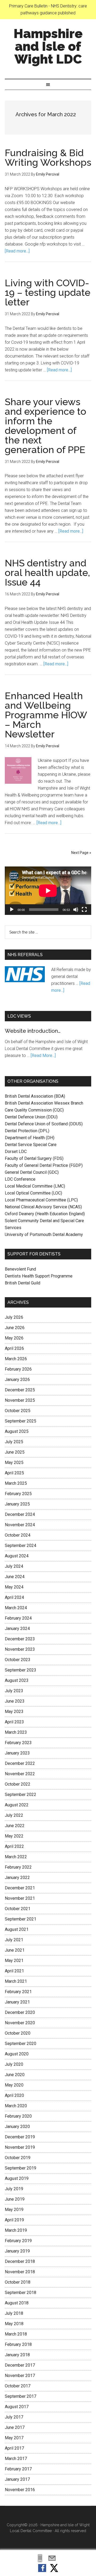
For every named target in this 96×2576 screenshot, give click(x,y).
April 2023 (14, 1722)
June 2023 (15, 1701)
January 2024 (17, 1629)
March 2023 (16, 1732)
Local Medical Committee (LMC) (35, 1186)
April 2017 (14, 2448)
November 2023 (20, 1649)
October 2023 (18, 1660)
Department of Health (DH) (30, 1138)
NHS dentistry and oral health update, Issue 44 (47, 573)
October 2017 (18, 2386)
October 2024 (18, 1535)
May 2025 (14, 1463)
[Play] (12, 910)
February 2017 (18, 2469)
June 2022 (15, 1826)
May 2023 (14, 1712)
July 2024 (14, 1566)
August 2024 (17, 1556)
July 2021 (14, 1940)
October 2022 (18, 1784)
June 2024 (15, 1577)
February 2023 (18, 1743)
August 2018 (17, 2303)
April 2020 (14, 2095)
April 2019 (14, 2220)
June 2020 (15, 2075)
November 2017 (20, 2376)
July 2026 (14, 1317)
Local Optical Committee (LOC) (33, 1193)
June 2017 (15, 2427)
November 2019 (20, 2147)
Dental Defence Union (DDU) (31, 1117)
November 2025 (20, 1400)
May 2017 (14, 2438)
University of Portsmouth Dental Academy (44, 1235)
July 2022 (14, 1815)
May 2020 (14, 2085)
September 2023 (21, 1670)
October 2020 (18, 2033)
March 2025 (16, 1483)
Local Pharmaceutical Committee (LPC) (41, 1200)
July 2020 (14, 2064)
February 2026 (18, 1369)
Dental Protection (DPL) (27, 1131)
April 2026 (14, 1348)
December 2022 (20, 1763)
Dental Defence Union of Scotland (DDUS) (44, 1124)
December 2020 (20, 2012)
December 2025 (20, 1390)
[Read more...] (17, 251)
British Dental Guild (23, 1283)
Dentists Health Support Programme (39, 1276)
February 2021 (18, 1992)
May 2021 (14, 1961)
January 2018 (17, 2355)
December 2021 (20, 1888)
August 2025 (17, 1431)
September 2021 (21, 1919)
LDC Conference (20, 1179)
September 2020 (21, 2044)
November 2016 (20, 2490)
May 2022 (14, 1836)
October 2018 (18, 2282)
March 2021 (16, 1981)
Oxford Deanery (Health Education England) (45, 1214)
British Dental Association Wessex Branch (44, 1103)
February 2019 (18, 2241)
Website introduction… (33, 1031)
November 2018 (20, 2272)
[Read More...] (43, 1055)
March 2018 (16, 2334)
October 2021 (18, 1909)
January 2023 (17, 1753)
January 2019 (17, 2251)
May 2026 (14, 1338)
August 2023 (17, 1680)
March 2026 (16, 1359)
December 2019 (20, 2137)
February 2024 (18, 1618)
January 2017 (17, 2479)
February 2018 (18, 2344)
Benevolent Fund (20, 1269)
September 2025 (21, 1421)
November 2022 (20, 1774)
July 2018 (14, 2313)
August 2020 (17, 2054)
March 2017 (16, 2459)
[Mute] (76, 910)
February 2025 (18, 1494)
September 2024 (21, 1546)
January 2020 (17, 2127)
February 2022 (18, 1867)
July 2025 (14, 1442)
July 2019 (14, 2189)
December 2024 (20, 1514)
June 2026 (15, 1328)
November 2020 (20, 2023)
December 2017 (20, 2365)
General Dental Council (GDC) (32, 1172)
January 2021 (17, 2002)
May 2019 (14, 2210)
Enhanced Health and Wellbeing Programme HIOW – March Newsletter (46, 715)
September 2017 (21, 2396)
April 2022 (14, 1846)
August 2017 (17, 2407)
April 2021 (14, 1971)
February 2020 (18, 2116)
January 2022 (17, 1878)
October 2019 (18, 2158)
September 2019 (21, 2168)
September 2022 (21, 1795)
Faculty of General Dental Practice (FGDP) (44, 1165)
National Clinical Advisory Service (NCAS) (43, 1207)
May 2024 (14, 1587)
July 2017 (14, 2417)
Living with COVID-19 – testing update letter (48, 292)
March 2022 (16, 1857)
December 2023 (20, 1639)
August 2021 (17, 1929)
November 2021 (20, 1898)
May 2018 (14, 2324)
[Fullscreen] (84, 910)
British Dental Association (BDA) (35, 1096)
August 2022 (17, 1805)
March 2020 (16, 2106)
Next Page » (81, 853)
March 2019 (16, 2230)
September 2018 (21, 2293)
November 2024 (20, 1525)
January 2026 (17, 1380)
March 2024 (16, 1608)
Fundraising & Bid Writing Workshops (48, 157)
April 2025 (14, 1473)
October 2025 (18, 1411)
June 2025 (15, 1452)
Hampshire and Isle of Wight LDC (48, 46)
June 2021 (15, 1950)
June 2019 (15, 2199)
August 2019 (17, 2178)
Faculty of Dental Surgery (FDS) (34, 1158)
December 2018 (20, 2261)
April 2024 (14, 1597)
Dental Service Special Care (31, 1145)
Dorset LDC (16, 1152)
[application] (48, 891)
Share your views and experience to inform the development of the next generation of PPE (45, 426)
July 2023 (14, 1691)
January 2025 (17, 1504)
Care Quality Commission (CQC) (34, 1110)
